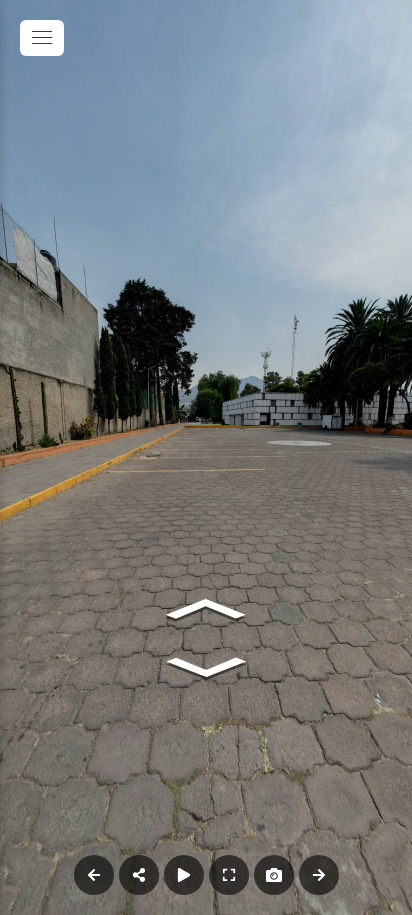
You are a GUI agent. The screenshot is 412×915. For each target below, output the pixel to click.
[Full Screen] (229, 875)
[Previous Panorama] (94, 875)
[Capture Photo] (274, 875)
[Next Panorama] (319, 875)
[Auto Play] (184, 875)
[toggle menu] (42, 38)
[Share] (139, 875)
